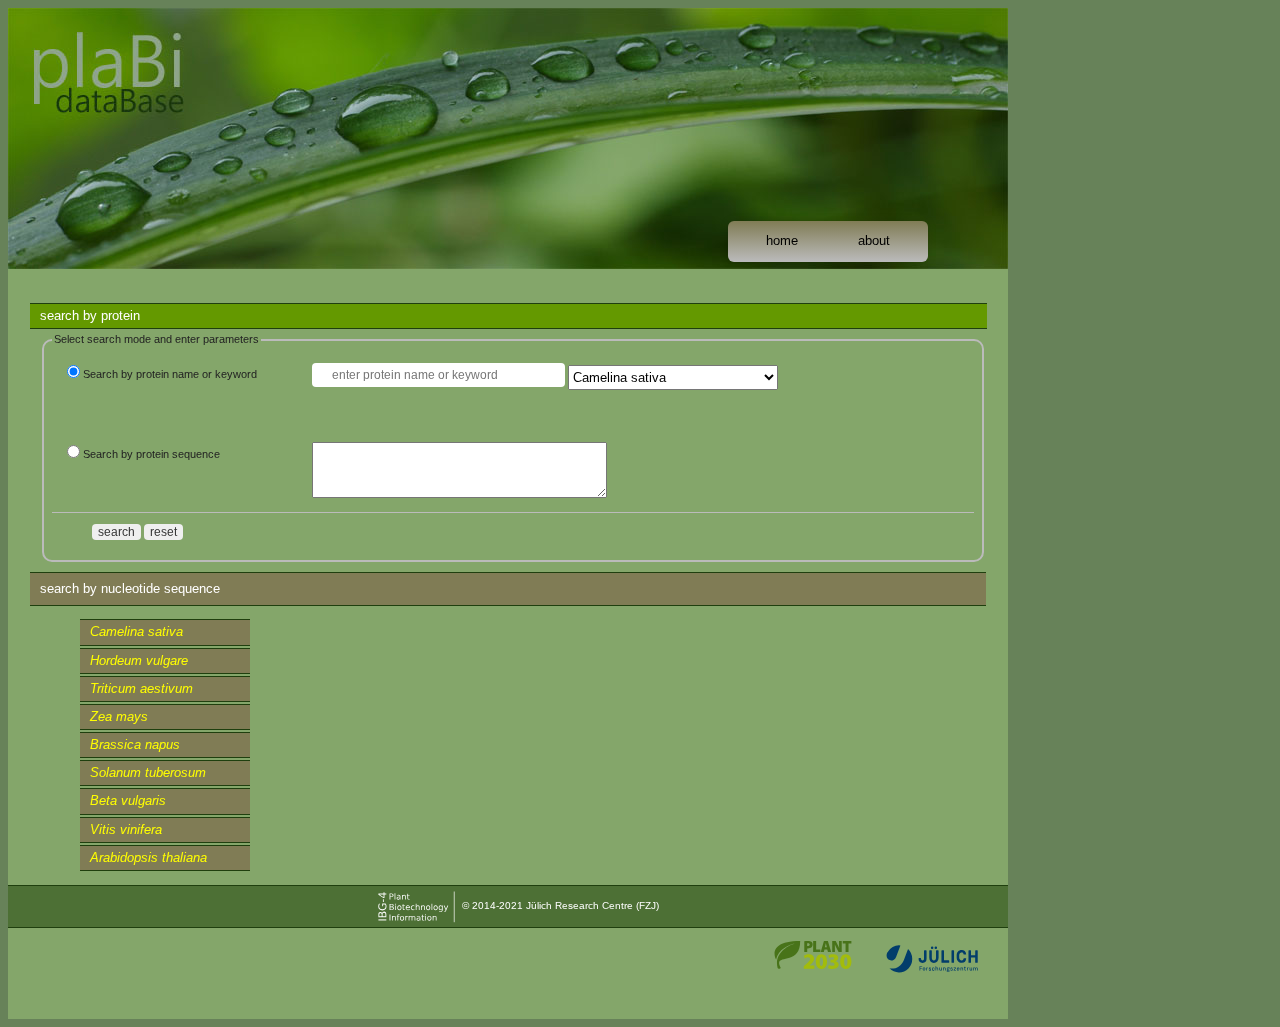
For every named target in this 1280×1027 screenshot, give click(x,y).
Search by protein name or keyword (170, 374)
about (874, 240)
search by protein (90, 315)
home (782, 240)
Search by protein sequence (151, 454)
